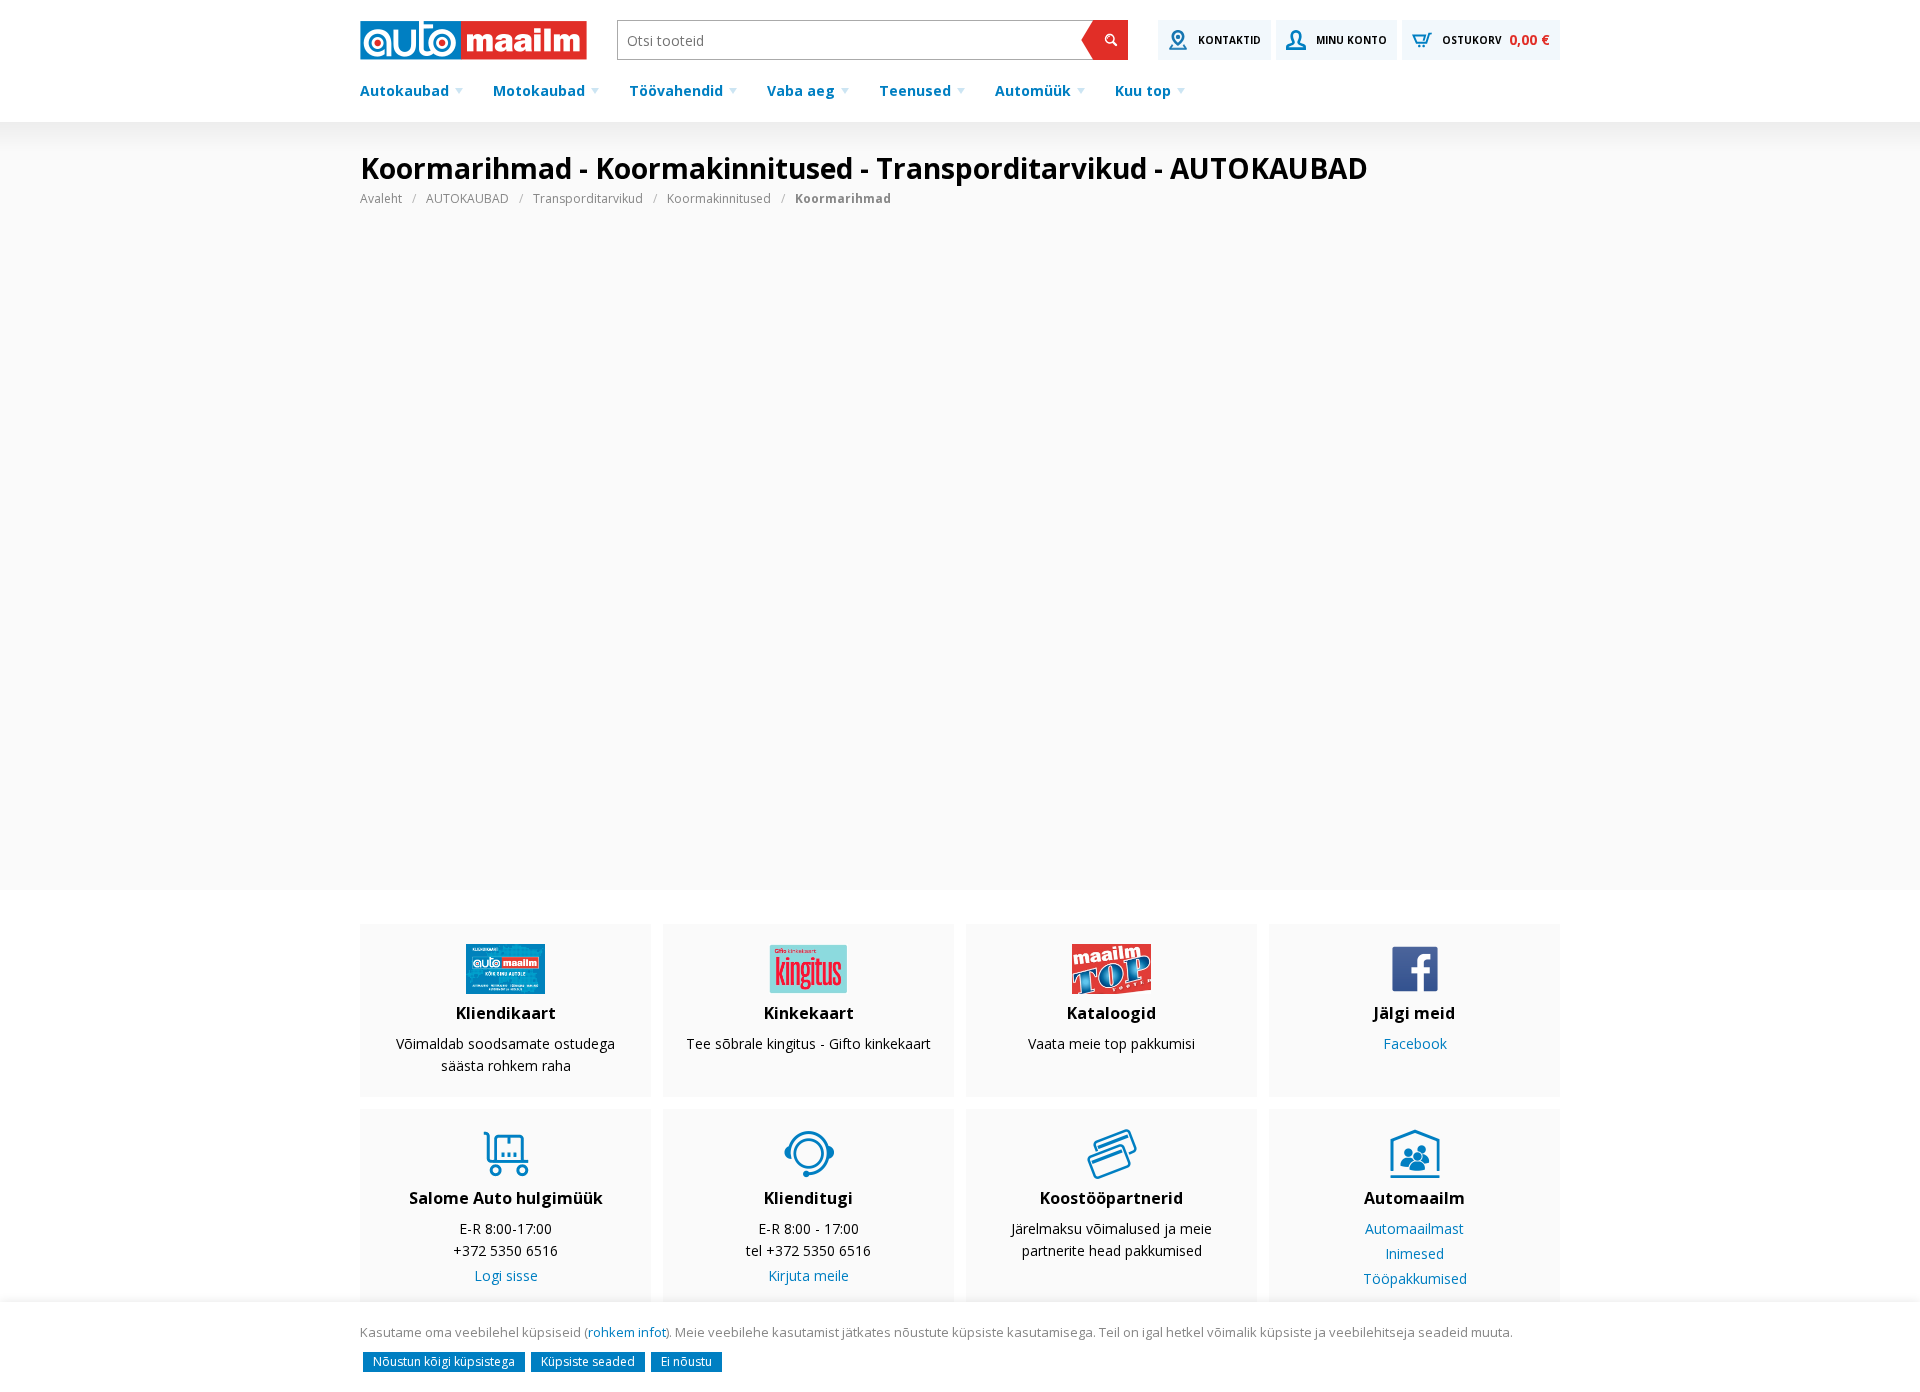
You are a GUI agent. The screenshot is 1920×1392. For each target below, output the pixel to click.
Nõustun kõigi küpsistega (444, 1361)
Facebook (1415, 1043)
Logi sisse (506, 1275)
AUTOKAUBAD (467, 198)
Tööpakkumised (1415, 1278)
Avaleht (381, 198)
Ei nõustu (686, 1361)
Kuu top (1143, 90)
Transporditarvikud (588, 198)
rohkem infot (627, 1332)
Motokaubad (539, 90)
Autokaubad (404, 90)
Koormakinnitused (719, 198)
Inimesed (1414, 1253)
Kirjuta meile (808, 1275)
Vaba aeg (801, 90)
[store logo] (473, 40)
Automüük (1033, 90)
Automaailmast (1414, 1228)
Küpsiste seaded (588, 1361)
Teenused (915, 90)
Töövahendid (676, 90)
